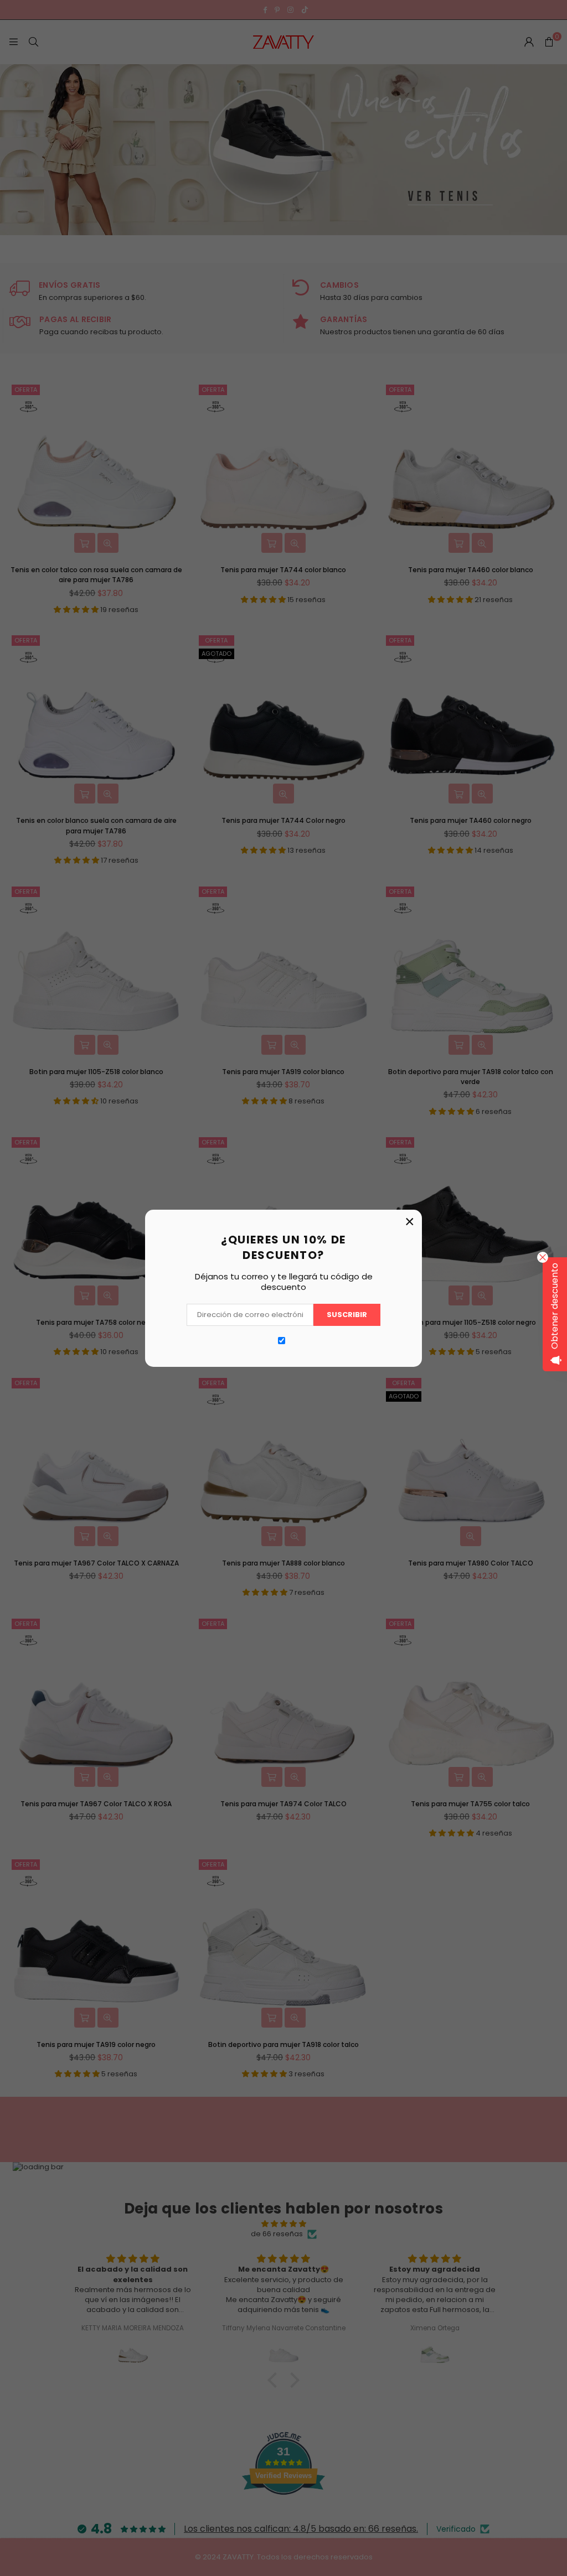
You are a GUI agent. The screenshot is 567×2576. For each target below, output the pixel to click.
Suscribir (347, 1315)
